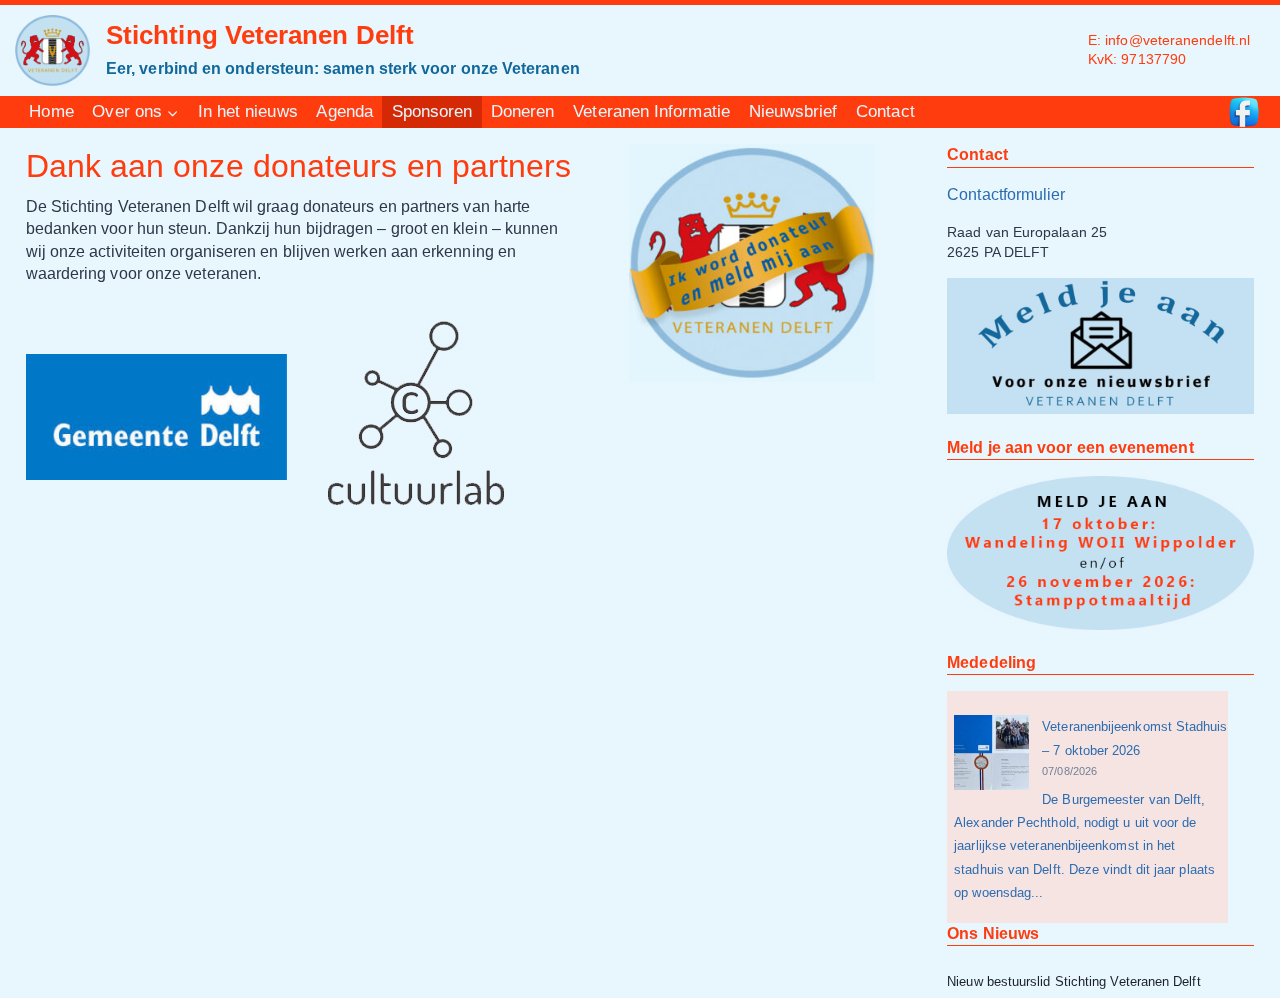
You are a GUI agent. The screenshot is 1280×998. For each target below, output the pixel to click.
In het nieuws (248, 111)
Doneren (523, 111)
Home (51, 111)
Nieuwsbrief (793, 111)
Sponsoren (432, 111)
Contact (885, 111)
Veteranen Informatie (651, 111)
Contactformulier (1006, 194)
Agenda (344, 111)
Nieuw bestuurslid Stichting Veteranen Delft (1073, 981)
